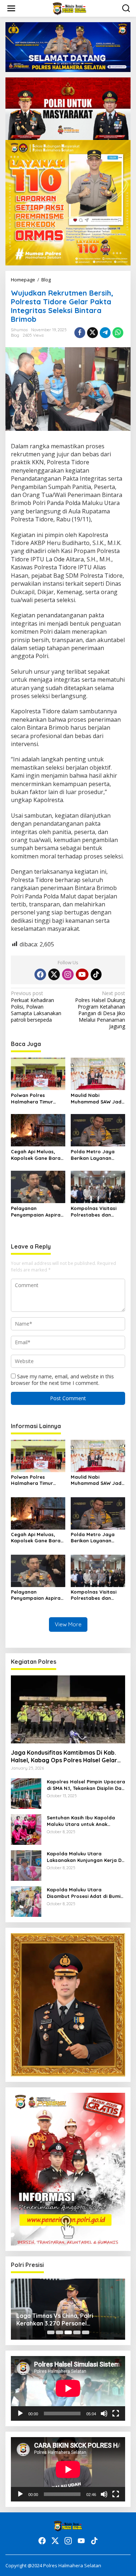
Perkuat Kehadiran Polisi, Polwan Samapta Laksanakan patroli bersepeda (36, 1007)
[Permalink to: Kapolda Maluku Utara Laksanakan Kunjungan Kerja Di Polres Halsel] (26, 1865)
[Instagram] (68, 974)
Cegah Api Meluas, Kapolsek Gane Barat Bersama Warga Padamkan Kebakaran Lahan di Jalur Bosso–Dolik (38, 1155)
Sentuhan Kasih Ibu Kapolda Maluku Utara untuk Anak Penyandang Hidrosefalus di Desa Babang (81, 1821)
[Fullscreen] (116, 2413)
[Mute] (104, 2413)
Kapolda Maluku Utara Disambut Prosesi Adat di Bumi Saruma (84, 1893)
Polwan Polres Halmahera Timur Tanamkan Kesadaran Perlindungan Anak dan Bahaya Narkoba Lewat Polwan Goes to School (38, 1099)
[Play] (20, 2413)
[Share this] (80, 333)
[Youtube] (82, 974)
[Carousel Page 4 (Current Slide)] (77, 2332)
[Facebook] (40, 974)
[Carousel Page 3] (68, 2332)
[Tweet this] (92, 333)
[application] (68, 2388)
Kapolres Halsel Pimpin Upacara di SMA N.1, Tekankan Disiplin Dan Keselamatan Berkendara (86, 1785)
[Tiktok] (96, 974)
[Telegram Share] (105, 333)
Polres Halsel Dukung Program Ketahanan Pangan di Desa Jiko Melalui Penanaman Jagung (100, 1010)
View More (68, 1624)
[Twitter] (54, 974)
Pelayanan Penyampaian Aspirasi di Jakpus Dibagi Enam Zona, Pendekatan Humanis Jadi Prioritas (38, 1212)
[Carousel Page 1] (51, 2332)
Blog (15, 335)
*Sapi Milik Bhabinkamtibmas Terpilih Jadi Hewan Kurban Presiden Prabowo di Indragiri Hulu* (68, 2320)
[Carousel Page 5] (86, 2332)
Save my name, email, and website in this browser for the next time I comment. (62, 1380)
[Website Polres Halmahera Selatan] (69, 8)
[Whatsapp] (118, 333)
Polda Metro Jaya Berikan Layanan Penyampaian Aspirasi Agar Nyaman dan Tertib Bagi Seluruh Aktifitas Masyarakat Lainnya (97, 1155)
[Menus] (11, 8)
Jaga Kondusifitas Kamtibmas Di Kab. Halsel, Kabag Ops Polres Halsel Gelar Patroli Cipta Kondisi (64, 1756)
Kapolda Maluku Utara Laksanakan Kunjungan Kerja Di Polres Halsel (85, 1857)
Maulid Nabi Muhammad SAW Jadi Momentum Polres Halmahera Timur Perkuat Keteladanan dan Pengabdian (97, 1099)
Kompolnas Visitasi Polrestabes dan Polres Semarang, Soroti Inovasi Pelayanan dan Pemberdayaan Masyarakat (94, 1212)
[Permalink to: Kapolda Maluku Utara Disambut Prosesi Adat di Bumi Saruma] (26, 1901)
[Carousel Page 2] (59, 2332)
